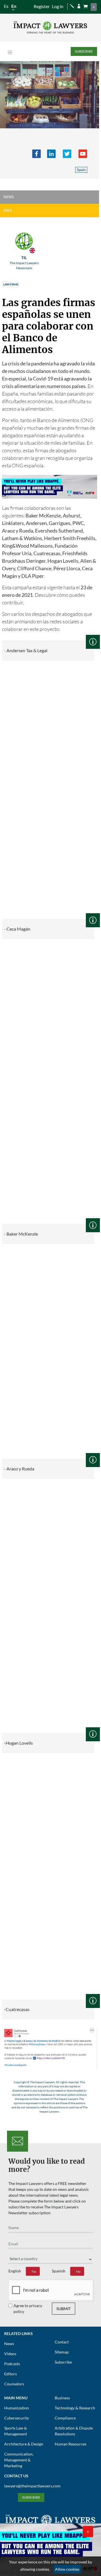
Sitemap (62, 2352)
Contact (62, 2342)
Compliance (65, 2418)
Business (62, 2398)
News (9, 2344)
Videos (10, 2354)
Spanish (59, 2271)
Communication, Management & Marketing (19, 2460)
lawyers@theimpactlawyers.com (32, 2486)
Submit (64, 2309)
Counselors (14, 2384)
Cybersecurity (17, 2418)
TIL (24, 263)
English (15, 2271)
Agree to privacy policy (28, 2308)
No (34, 2271)
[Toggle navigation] (10, 52)
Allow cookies (67, 2569)
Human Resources (71, 2444)
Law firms (11, 284)
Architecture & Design (24, 2444)
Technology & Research (75, 2408)
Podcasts (12, 2364)
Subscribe (84, 51)
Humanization (17, 2408)
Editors (11, 2374)
